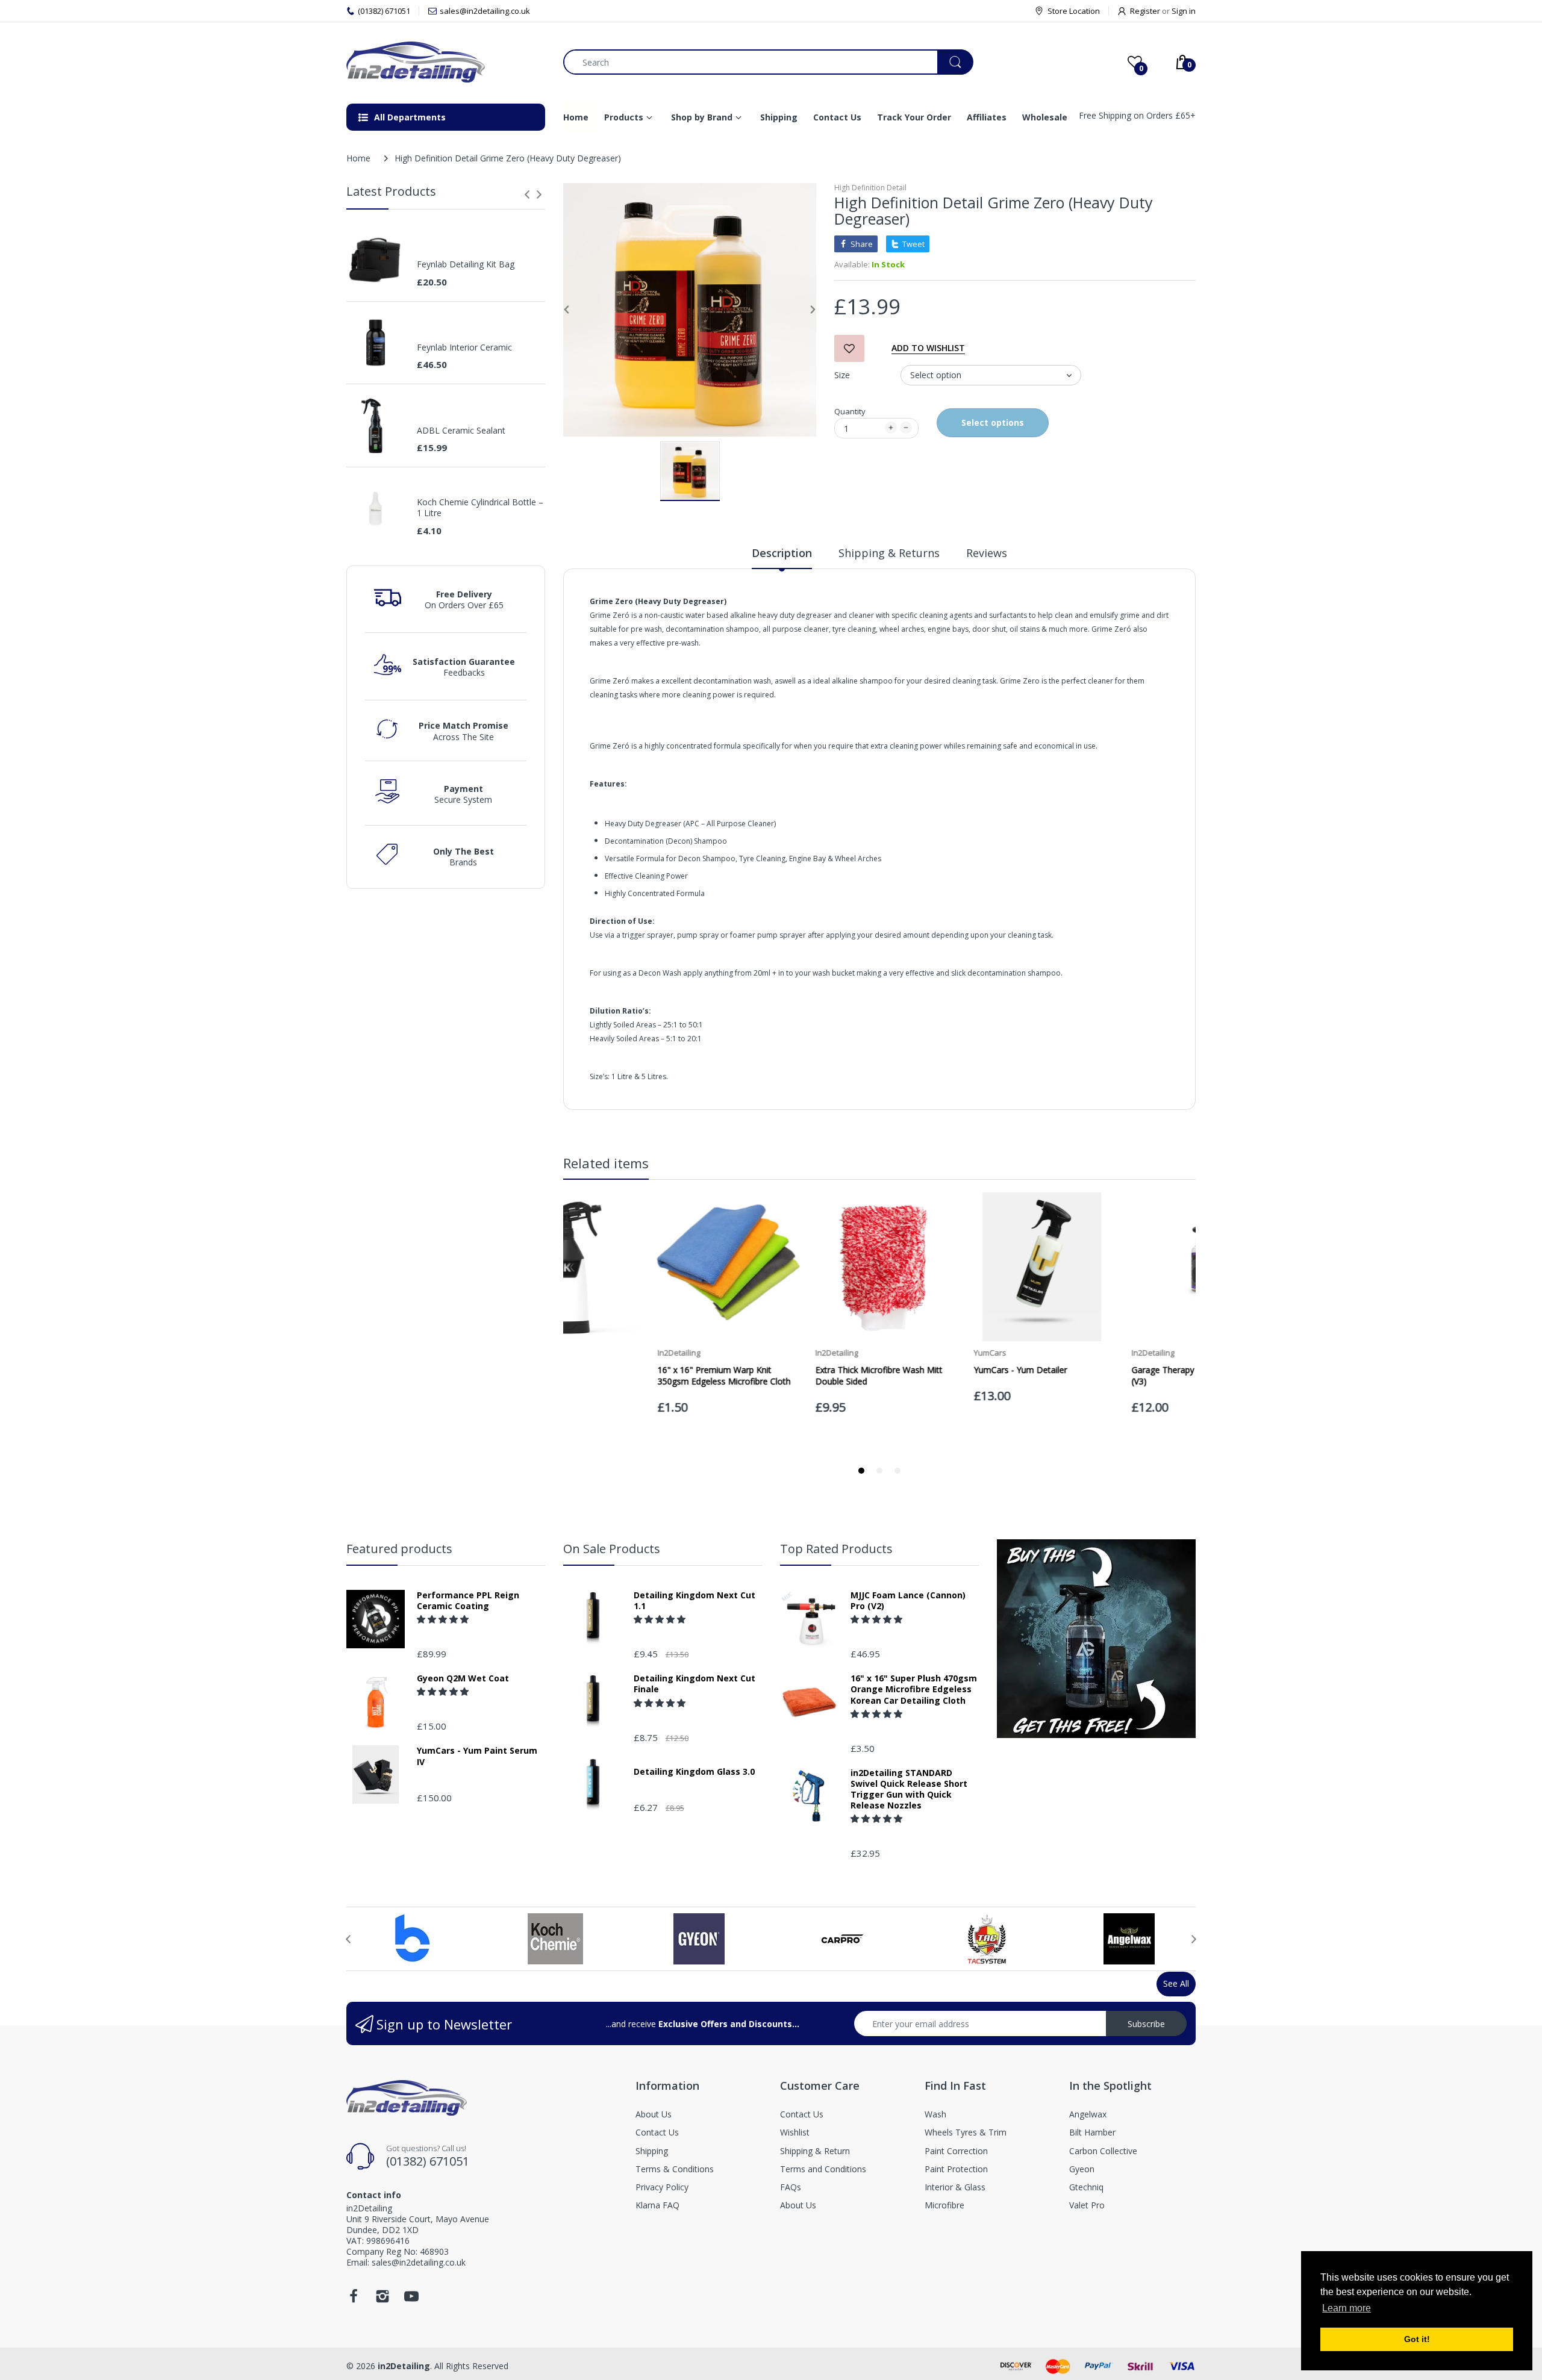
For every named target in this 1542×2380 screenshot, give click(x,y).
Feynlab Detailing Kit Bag (466, 264)
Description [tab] (782, 553)
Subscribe (1146, 2024)
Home (358, 158)
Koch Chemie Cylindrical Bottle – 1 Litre (480, 508)
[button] (444, 1619)
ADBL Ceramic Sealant (461, 431)
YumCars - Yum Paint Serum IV (477, 1756)
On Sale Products (612, 1549)
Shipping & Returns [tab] (889, 553)
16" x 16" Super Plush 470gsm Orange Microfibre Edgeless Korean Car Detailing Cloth (914, 1689)
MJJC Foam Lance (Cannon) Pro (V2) (908, 1601)
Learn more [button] (1347, 2308)
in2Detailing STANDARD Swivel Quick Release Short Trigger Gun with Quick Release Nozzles (909, 1790)
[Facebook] (354, 2300)
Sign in (1184, 11)
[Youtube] (411, 2300)
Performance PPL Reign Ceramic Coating (468, 1601)
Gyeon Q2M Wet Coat (463, 1678)
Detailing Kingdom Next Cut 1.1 (695, 1601)
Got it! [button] (1417, 2339)
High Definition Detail (870, 188)
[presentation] (527, 195)
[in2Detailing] (446, 62)
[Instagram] (382, 2300)
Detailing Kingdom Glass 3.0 (694, 1772)
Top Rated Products (836, 1549)
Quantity (850, 411)
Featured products (399, 1549)
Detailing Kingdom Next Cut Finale (695, 1684)
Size (842, 375)
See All (1176, 1983)
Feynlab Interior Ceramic (464, 347)
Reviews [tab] (987, 553)
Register (1145, 11)
